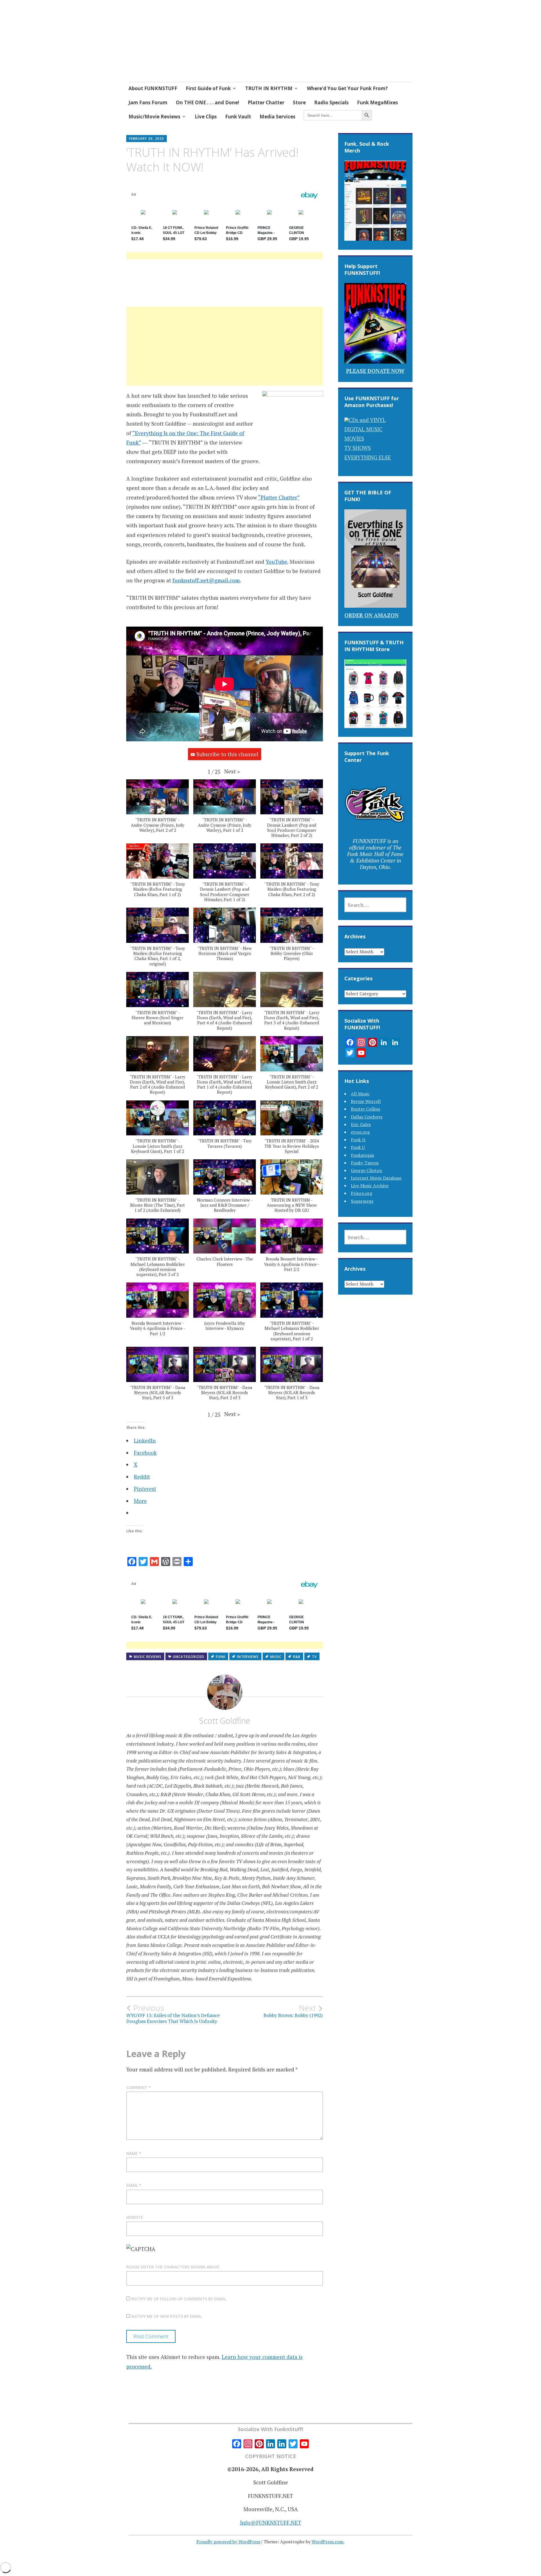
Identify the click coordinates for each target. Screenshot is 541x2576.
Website (135, 2217)
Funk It (358, 1140)
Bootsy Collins (365, 1109)
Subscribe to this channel (227, 754)
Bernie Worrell (366, 1101)
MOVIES (354, 438)
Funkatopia (362, 1155)
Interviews (248, 1657)
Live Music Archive (370, 1186)
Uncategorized (189, 1657)
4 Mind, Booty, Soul (188, 43)
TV (314, 1657)
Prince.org (362, 1193)
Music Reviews (148, 1657)
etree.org (360, 1132)
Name (134, 2153)
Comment (138, 2087)
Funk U (358, 1147)
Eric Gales (361, 1124)
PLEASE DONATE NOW (375, 371)
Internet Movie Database (376, 1178)
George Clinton (366, 1170)
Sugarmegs (362, 1201)
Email (134, 2185)
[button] (232, 771)
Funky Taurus (365, 1163)
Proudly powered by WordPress (228, 2542)
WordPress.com (328, 2542)
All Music (360, 1094)
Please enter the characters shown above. (173, 2267)
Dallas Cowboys (367, 1117)
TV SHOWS (358, 448)
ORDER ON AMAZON (372, 615)
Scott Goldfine (225, 1721)
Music (276, 1657)
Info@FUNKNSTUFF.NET (271, 2523)
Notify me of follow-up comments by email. (179, 2299)
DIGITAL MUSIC (363, 429)
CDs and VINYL (367, 420)
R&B (297, 1657)
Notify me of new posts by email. (167, 2316)
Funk (221, 1657)
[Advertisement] (225, 353)
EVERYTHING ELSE (368, 457)
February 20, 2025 (147, 139)
